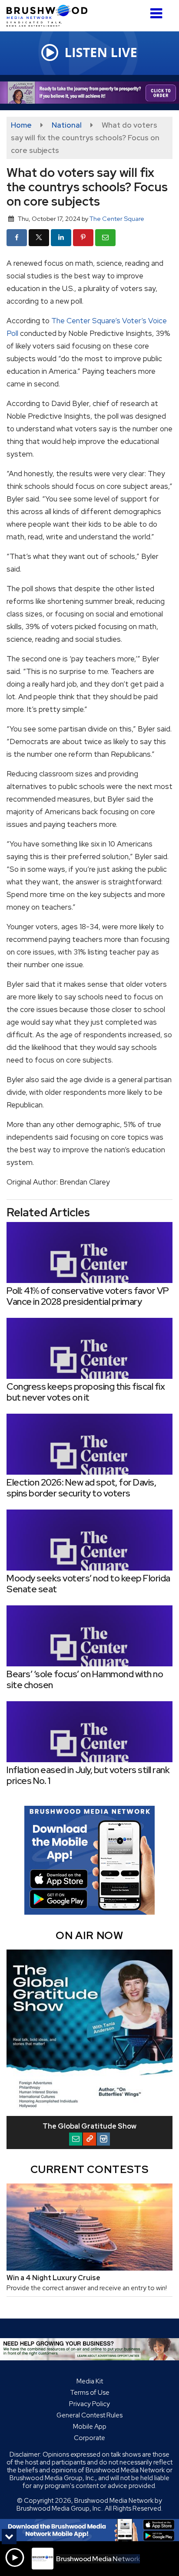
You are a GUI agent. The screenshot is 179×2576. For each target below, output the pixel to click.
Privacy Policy (89, 2404)
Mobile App (90, 2427)
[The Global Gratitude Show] (89, 2033)
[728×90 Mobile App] (89, 2530)
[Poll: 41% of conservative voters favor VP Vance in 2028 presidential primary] (89, 1252)
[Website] (89, 2139)
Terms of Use (90, 2393)
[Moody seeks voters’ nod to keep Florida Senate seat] (89, 1540)
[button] (156, 10)
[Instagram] (103, 2139)
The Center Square (117, 218)
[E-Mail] (76, 2139)
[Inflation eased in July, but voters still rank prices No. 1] (89, 1732)
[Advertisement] (89, 93)
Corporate (89, 2438)
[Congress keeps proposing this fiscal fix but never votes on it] (89, 1348)
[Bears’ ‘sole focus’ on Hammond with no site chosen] (89, 1636)
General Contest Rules (89, 2415)
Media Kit (90, 2381)
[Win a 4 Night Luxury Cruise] (89, 2227)
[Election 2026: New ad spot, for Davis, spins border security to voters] (89, 1444)
